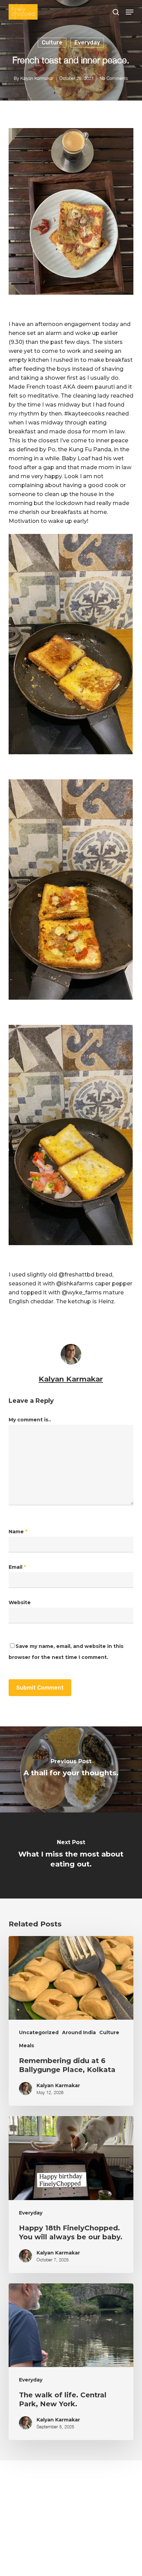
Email (17, 1567)
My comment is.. (30, 1420)
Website (20, 1602)
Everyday (87, 43)
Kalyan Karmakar (37, 78)
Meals (27, 2046)
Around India (79, 2032)
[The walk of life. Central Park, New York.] (71, 2362)
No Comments (114, 78)
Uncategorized (39, 2032)
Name (18, 1532)
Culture (52, 43)
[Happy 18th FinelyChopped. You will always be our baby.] (71, 2195)
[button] (130, 12)
